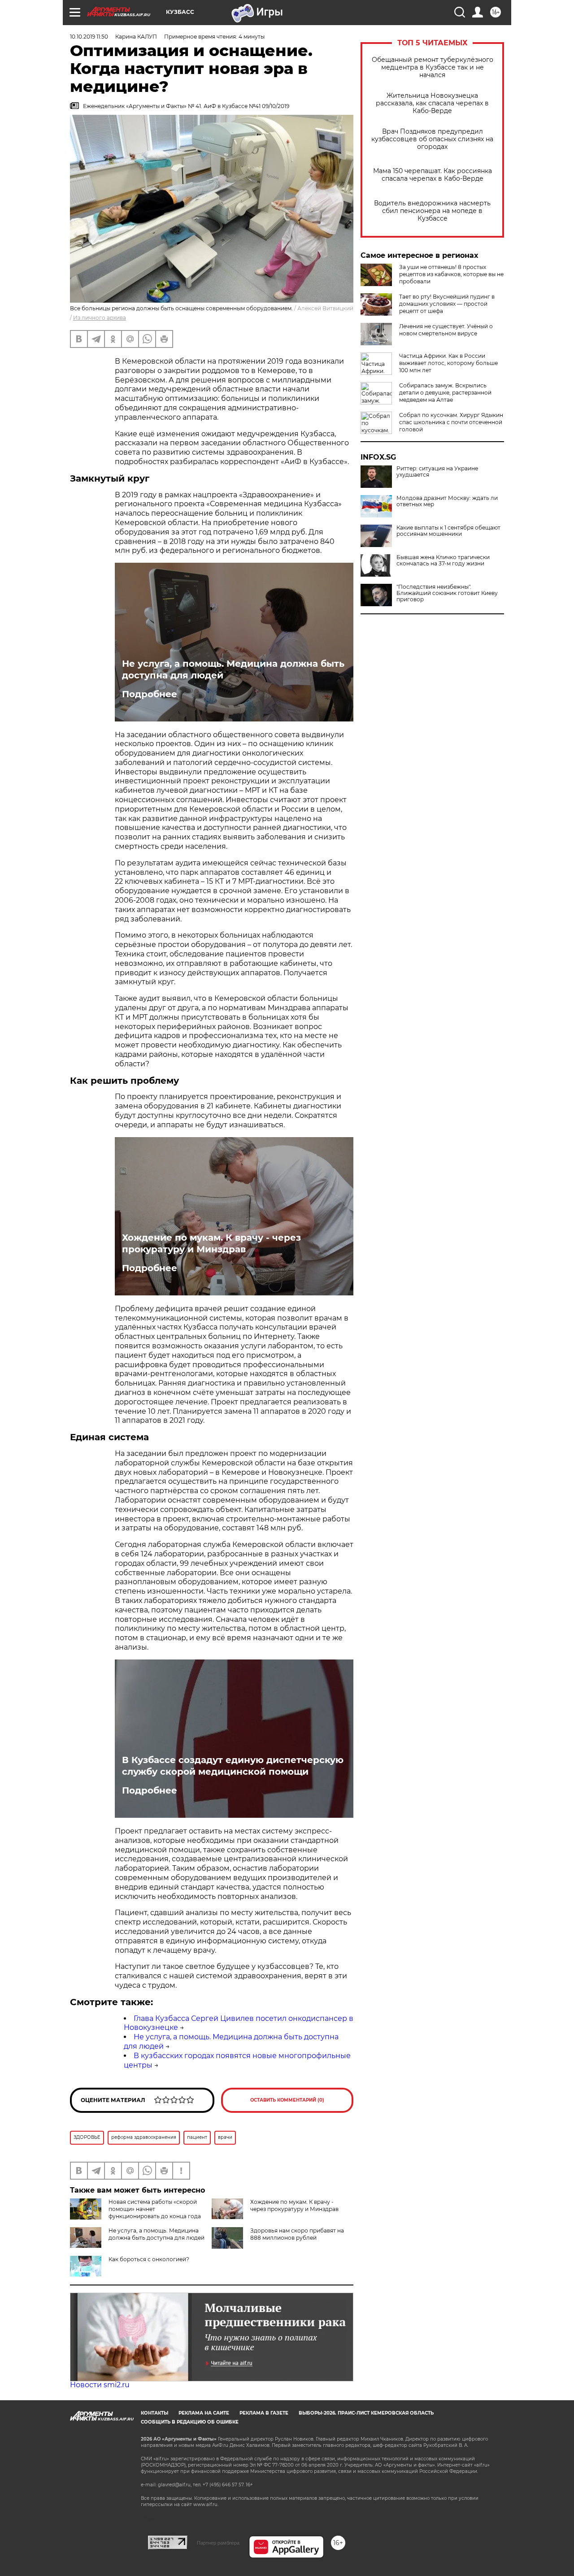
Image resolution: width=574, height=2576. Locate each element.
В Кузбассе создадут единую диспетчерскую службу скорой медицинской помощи (233, 1766)
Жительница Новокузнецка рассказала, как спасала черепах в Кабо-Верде (432, 103)
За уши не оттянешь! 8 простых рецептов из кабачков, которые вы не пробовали (451, 274)
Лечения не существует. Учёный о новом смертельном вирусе (446, 330)
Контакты (154, 2413)
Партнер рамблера (218, 2543)
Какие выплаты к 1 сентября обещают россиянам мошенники (448, 531)
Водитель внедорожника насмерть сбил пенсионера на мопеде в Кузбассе (432, 211)
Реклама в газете (264, 2413)
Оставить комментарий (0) (287, 2100)
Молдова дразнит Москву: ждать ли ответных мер (447, 501)
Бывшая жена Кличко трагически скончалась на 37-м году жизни (443, 560)
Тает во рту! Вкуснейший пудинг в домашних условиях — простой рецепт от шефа (447, 304)
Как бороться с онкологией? (149, 2259)
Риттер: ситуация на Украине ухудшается (437, 472)
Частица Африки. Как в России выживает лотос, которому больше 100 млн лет (448, 363)
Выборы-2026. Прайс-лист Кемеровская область (366, 2413)
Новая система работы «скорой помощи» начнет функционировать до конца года (155, 2209)
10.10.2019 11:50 (89, 37)
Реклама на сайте (204, 2413)
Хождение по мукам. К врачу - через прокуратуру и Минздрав (211, 1243)
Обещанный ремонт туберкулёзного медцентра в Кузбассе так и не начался (433, 67)
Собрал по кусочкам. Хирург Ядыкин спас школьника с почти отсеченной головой (451, 422)
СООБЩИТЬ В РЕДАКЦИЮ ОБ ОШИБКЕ (190, 2422)
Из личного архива (100, 318)
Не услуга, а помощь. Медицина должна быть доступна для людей (233, 669)
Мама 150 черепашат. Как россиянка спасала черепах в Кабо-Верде (433, 175)
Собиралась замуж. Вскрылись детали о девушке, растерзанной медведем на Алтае (445, 393)
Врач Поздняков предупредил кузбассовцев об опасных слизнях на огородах (432, 139)
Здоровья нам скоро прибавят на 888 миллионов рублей (297, 2234)
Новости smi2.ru (100, 2385)
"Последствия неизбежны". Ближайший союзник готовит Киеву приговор (447, 593)
